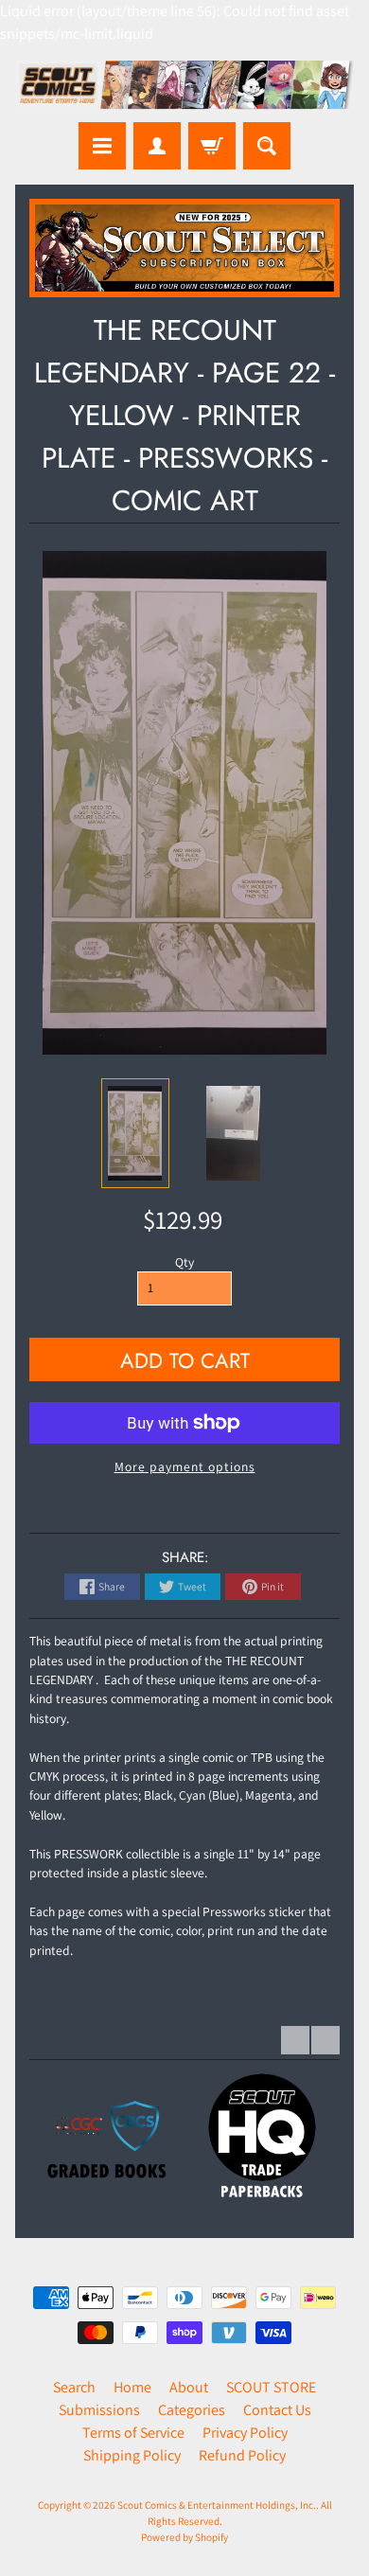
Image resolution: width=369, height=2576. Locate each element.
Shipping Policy (132, 2455)
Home (132, 2387)
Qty (184, 1262)
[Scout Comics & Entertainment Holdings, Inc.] (184, 87)
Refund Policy (242, 2455)
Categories (192, 2410)
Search (74, 2387)
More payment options (185, 1466)
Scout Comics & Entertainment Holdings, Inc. (217, 2505)
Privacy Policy (245, 2433)
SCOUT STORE (271, 2387)
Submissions (99, 2410)
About (189, 2387)
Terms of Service (133, 2433)
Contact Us (277, 2410)
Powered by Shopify (184, 2537)
